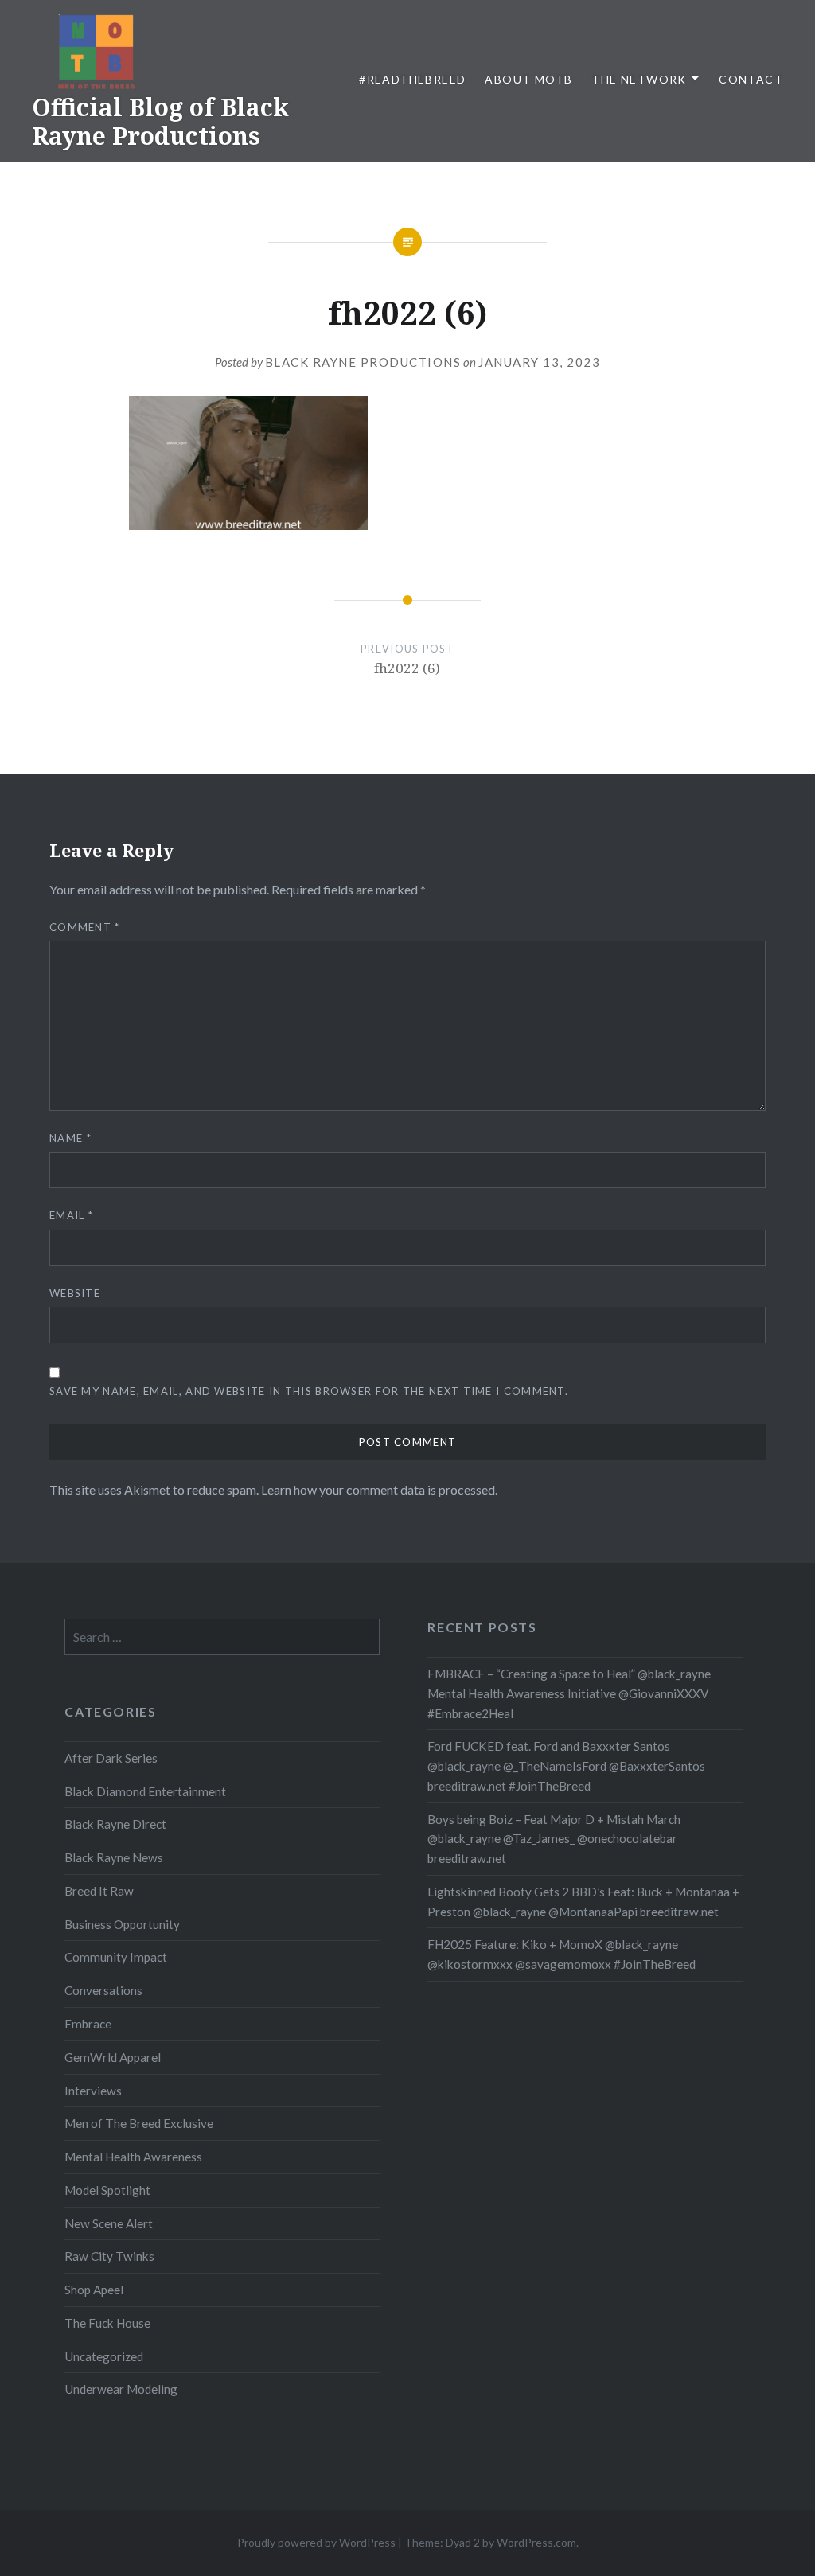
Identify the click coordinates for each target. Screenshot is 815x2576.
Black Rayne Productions (363, 362)
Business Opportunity (122, 1924)
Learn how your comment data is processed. (379, 1489)
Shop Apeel (94, 2290)
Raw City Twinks (109, 2256)
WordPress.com (536, 2542)
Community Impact (116, 1957)
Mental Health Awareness (133, 2157)
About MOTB (528, 79)
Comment (85, 927)
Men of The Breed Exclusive (139, 2123)
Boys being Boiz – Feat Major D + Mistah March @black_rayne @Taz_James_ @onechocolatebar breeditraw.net (554, 1839)
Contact (751, 79)
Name (70, 1138)
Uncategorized (104, 2356)
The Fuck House (107, 2323)
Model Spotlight (107, 2190)
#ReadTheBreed (412, 79)
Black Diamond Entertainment (145, 1791)
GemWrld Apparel (113, 2057)
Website (75, 1293)
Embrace (88, 2024)
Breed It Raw (99, 1891)
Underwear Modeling (121, 2389)
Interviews (93, 2091)
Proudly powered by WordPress (316, 2542)
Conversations (103, 1990)
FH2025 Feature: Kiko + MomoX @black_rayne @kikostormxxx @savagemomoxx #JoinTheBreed (562, 1954)
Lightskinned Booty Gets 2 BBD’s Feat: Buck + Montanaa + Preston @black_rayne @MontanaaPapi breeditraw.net (583, 1902)
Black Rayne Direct (115, 1824)
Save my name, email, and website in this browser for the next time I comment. (309, 1391)
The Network (639, 79)
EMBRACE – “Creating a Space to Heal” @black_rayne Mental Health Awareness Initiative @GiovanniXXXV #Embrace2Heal (569, 1693)
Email (71, 1215)
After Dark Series (111, 1758)
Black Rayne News (114, 1857)
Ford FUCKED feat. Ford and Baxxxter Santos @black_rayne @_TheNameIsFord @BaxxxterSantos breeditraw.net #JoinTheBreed (566, 1766)
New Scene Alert (109, 2223)
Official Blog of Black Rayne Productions (160, 121)
